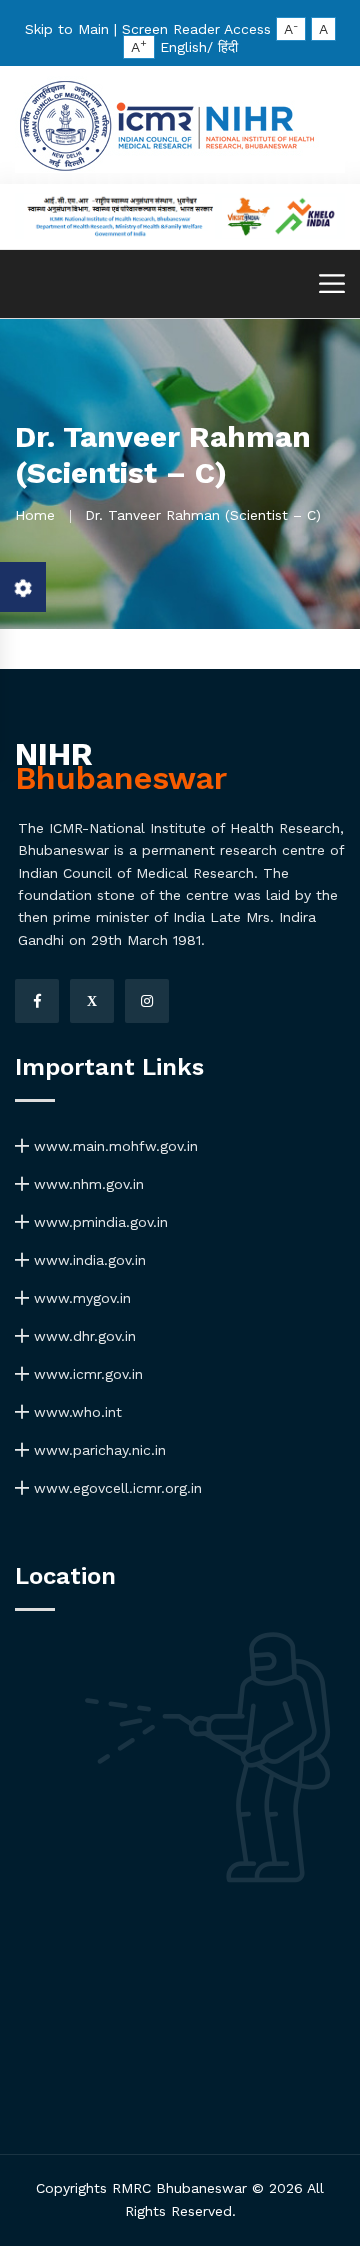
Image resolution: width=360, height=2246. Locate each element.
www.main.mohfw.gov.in (113, 1146)
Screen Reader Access (196, 29)
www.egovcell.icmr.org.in (115, 1488)
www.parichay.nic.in (97, 1450)
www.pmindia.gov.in (98, 1222)
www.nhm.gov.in (86, 1184)
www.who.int (75, 1412)
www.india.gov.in (87, 1260)
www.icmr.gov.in (86, 1374)
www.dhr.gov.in (82, 1336)
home (35, 515)
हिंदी (228, 47)
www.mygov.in (80, 1298)
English (183, 47)
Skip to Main (67, 29)
